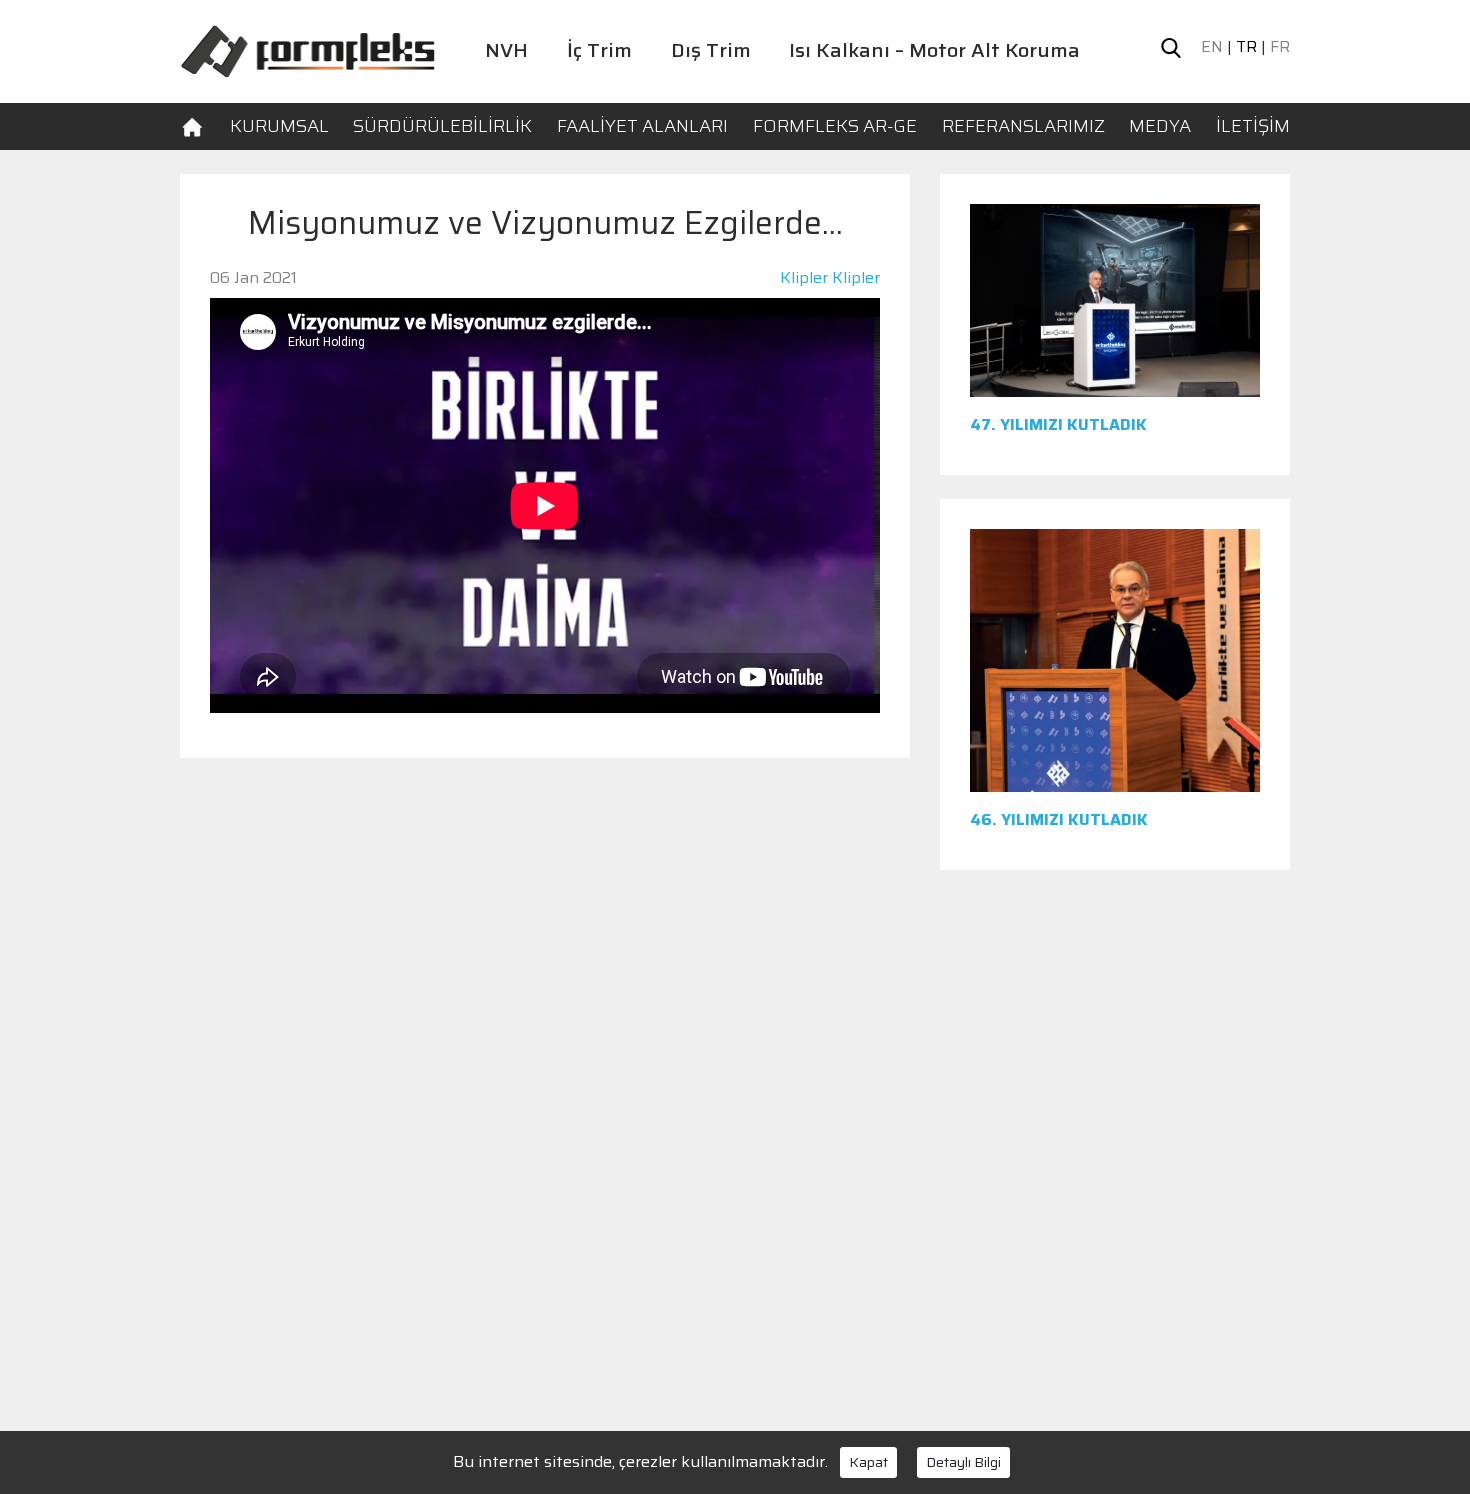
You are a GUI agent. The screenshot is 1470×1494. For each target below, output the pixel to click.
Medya (1160, 126)
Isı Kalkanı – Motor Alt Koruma (934, 50)
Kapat (868, 1462)
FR (1280, 47)
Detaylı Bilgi (963, 1462)
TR (1246, 47)
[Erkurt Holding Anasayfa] (307, 49)
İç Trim (599, 50)
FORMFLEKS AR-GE (835, 126)
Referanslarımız (1023, 126)
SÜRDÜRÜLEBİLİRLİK (442, 126)
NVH (506, 50)
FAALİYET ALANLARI (642, 126)
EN (1212, 47)
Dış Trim (711, 50)
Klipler (804, 277)
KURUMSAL (279, 126)
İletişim (1253, 126)
